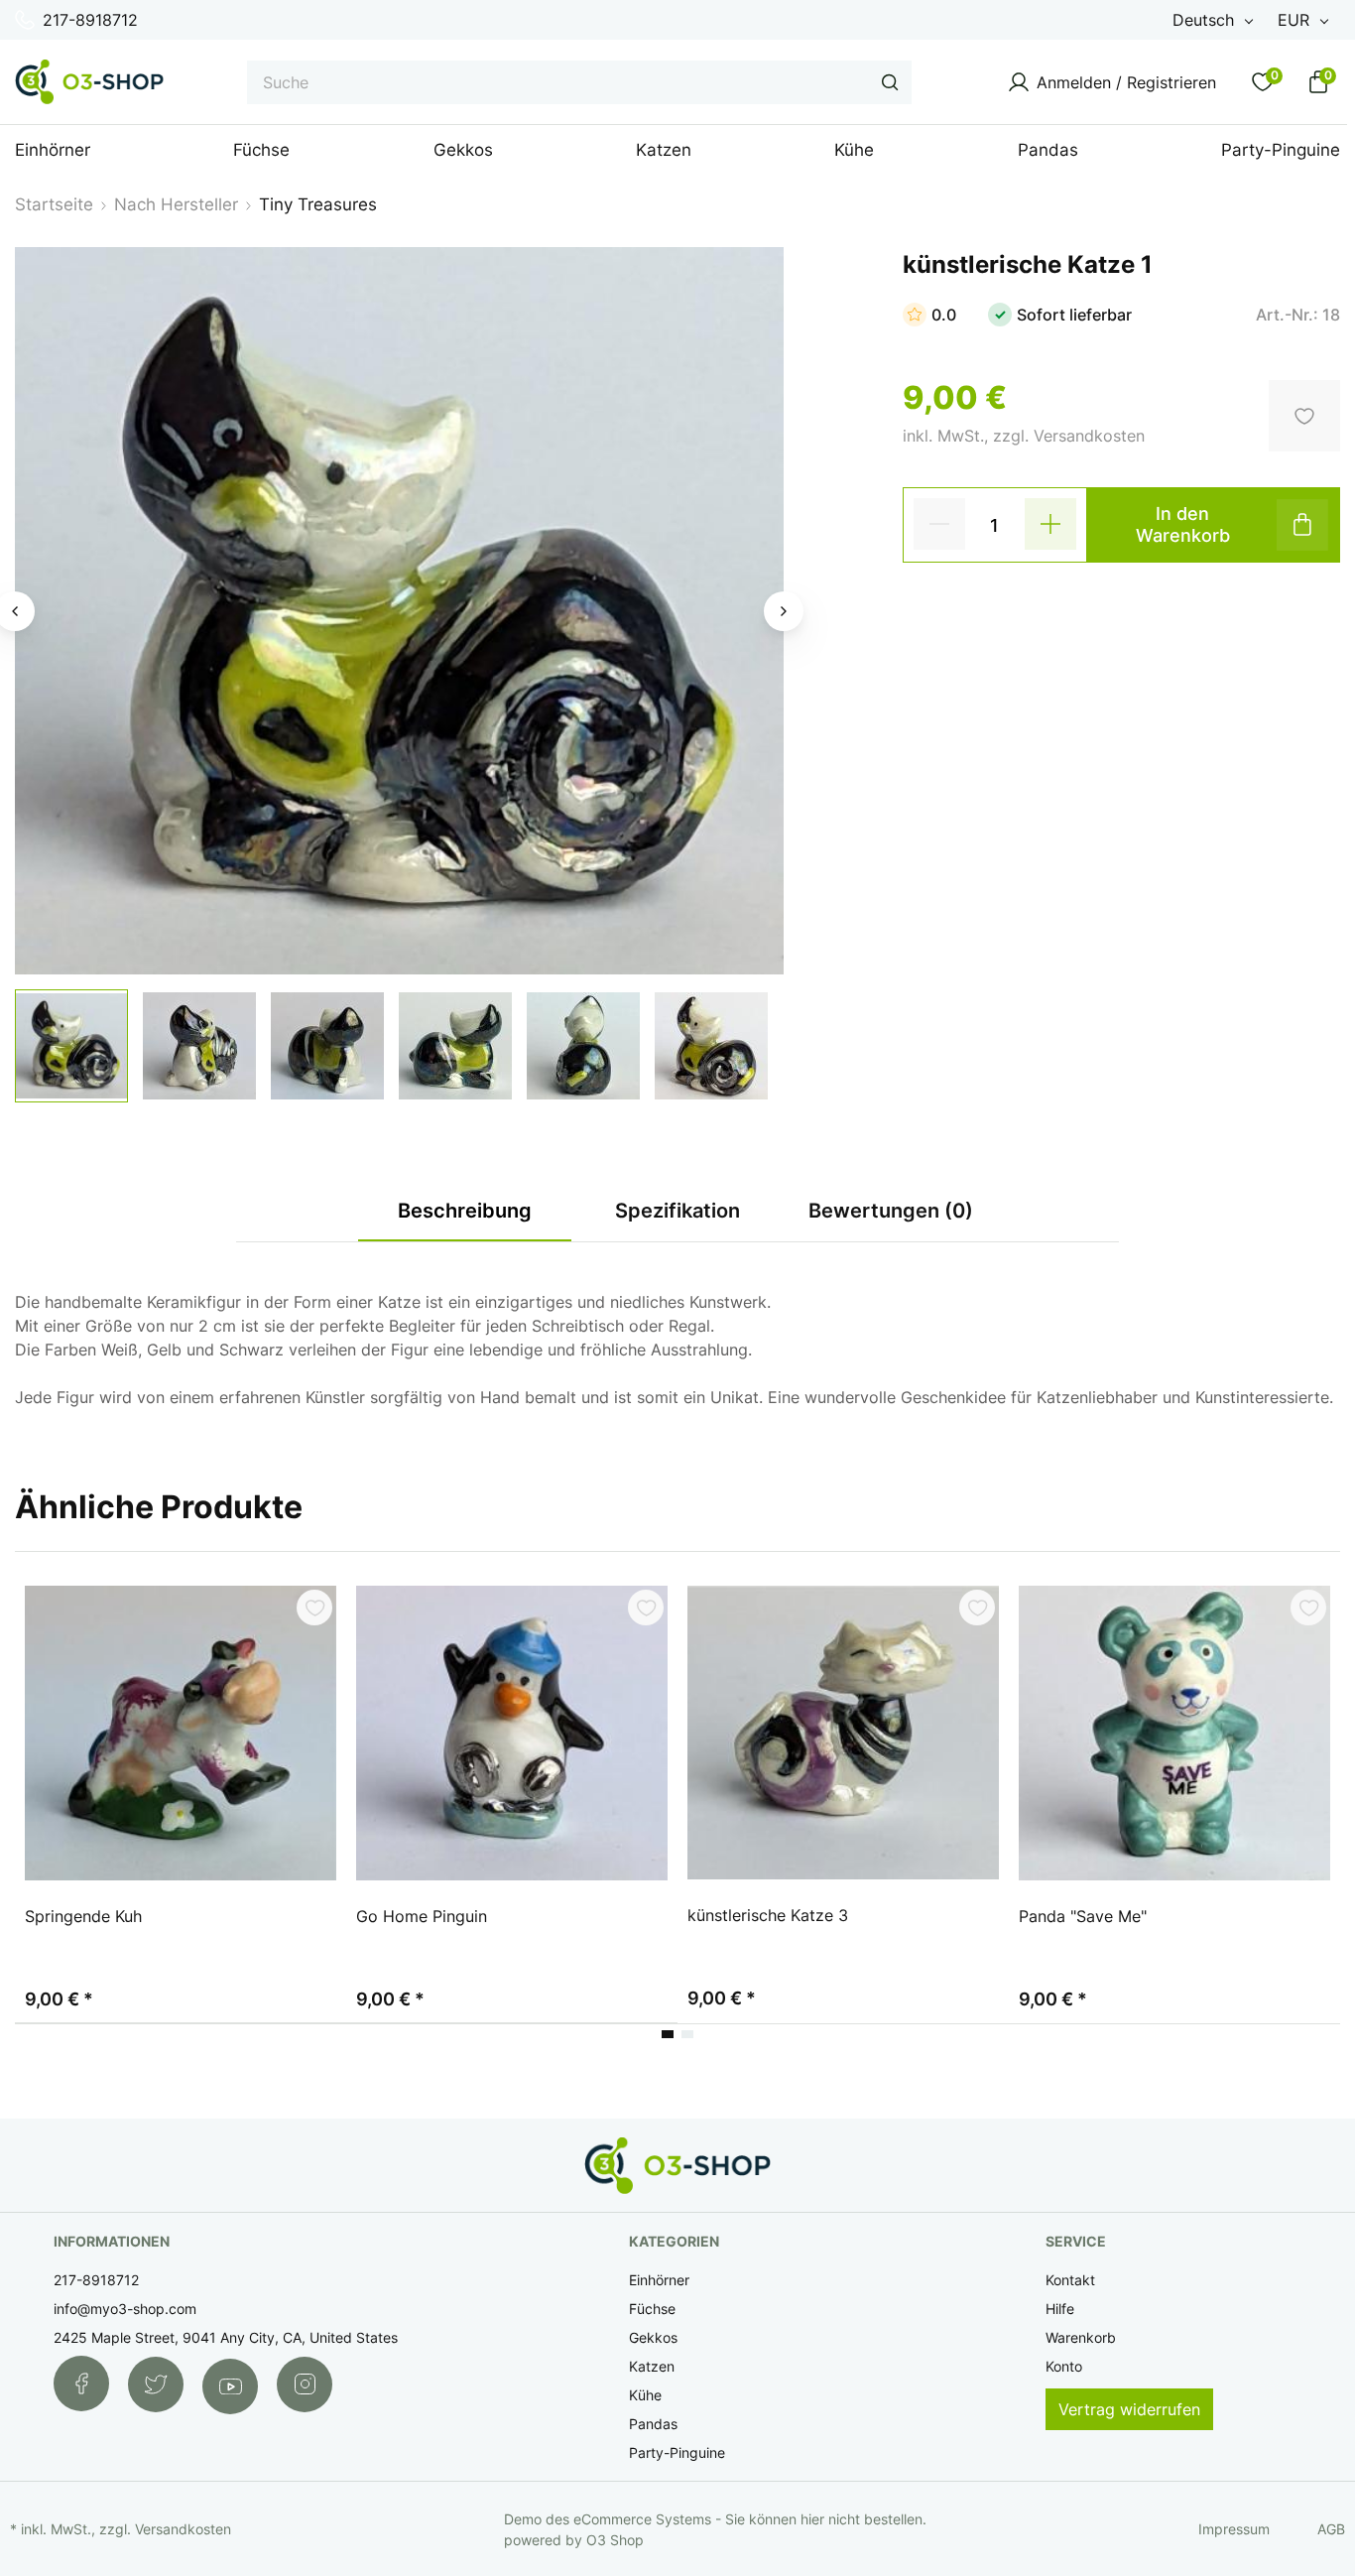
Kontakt (1070, 2280)
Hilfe (1060, 2309)
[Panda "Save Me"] (1174, 1734)
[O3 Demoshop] (89, 82)
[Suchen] (890, 82)
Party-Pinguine (677, 2452)
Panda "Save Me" (1083, 1916)
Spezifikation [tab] (677, 1211)
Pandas (653, 2424)
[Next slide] (784, 611)
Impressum (1234, 2529)
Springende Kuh (83, 1916)
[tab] (668, 2034)
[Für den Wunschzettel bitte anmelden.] (314, 1608)
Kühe (645, 2395)
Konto (1064, 2366)
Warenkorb (1081, 2337)
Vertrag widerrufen (1129, 2409)
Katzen (652, 2366)
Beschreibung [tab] (465, 1211)
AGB (1331, 2529)
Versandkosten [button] (1089, 436)
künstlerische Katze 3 (768, 1915)
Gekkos (653, 2337)
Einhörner (659, 2280)
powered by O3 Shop (574, 2540)
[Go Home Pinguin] (512, 1734)
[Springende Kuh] (181, 1734)
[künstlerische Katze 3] (843, 1733)
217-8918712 (90, 20)
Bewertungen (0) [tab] (891, 1211)
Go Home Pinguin (422, 1916)
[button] (71, 1046)
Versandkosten (183, 2529)
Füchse (652, 2309)
